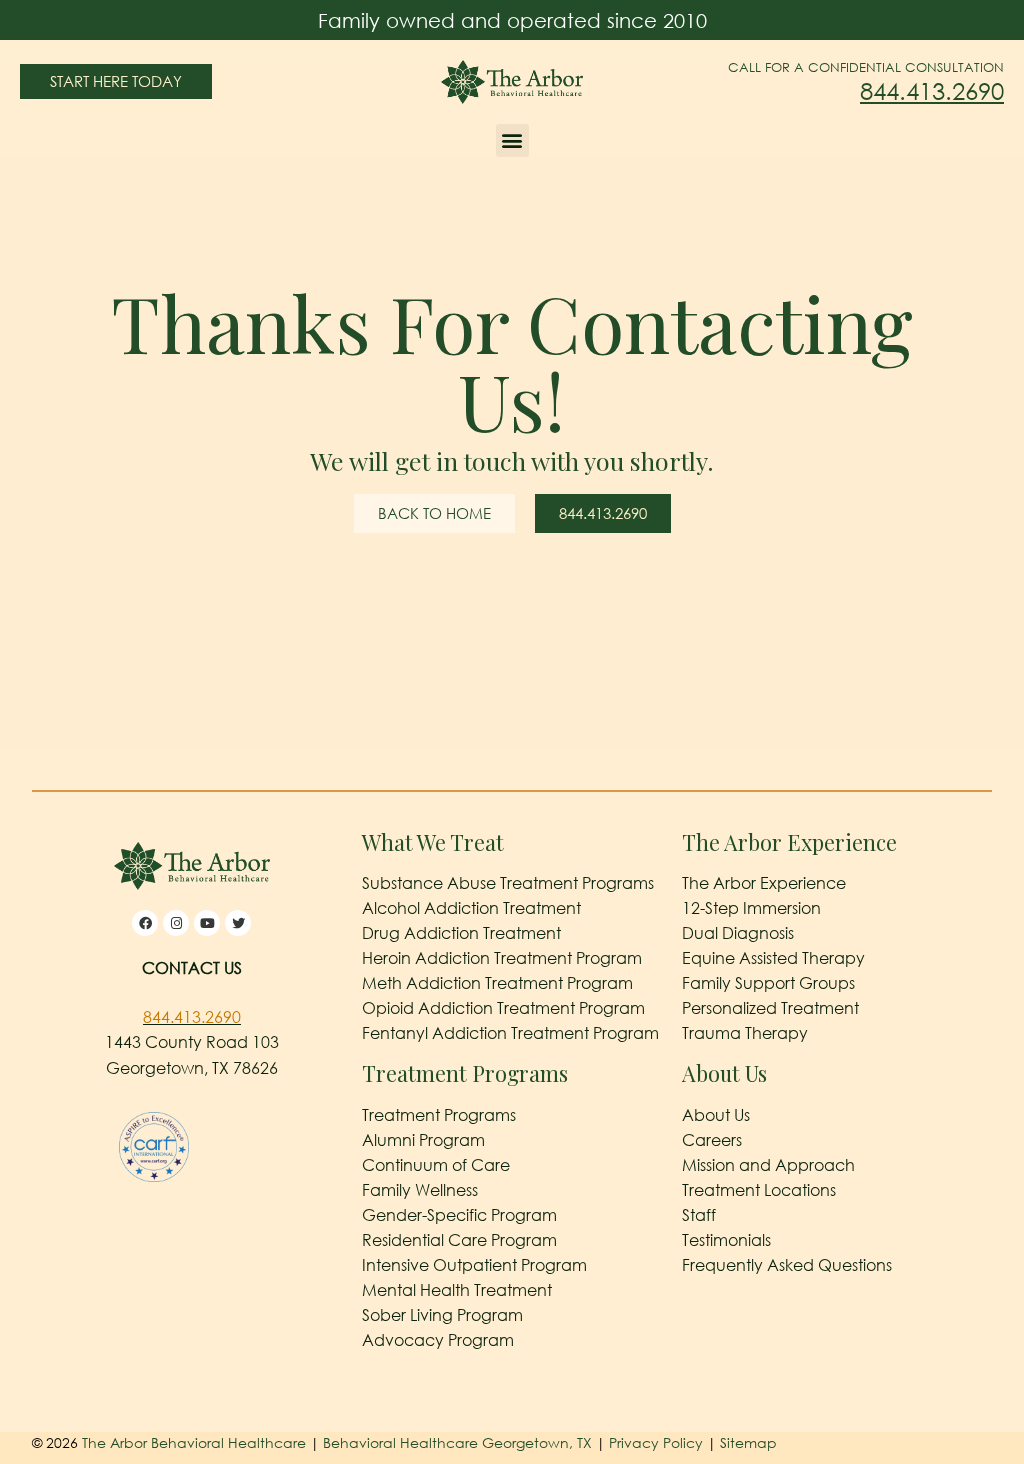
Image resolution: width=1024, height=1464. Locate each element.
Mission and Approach (768, 1165)
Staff (699, 1215)
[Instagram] (176, 923)
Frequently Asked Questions (787, 1265)
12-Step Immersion (751, 908)
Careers (712, 1140)
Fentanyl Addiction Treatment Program (510, 1033)
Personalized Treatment (770, 1008)
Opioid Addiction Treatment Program (503, 1008)
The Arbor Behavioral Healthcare (194, 1442)
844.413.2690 (932, 90)
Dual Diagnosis (738, 933)
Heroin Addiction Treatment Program (502, 958)
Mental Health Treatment (457, 1290)
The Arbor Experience (764, 883)
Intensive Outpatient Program (474, 1265)
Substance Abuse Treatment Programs (508, 883)
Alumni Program (423, 1140)
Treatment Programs (439, 1115)
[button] (512, 140)
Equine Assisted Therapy (773, 958)
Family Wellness (420, 1190)
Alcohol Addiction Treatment (471, 908)
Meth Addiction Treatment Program (497, 983)
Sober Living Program (442, 1315)
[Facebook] (145, 923)
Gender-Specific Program (459, 1215)
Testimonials (726, 1240)
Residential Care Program (459, 1240)
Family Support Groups (768, 983)
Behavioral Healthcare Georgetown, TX (457, 1442)
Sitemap (748, 1442)
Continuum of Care (436, 1165)
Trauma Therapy (745, 1033)
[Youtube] (207, 923)
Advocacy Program (438, 1340)
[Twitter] (238, 923)
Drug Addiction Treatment (461, 933)
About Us (716, 1115)
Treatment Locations (759, 1190)
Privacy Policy (658, 1442)
